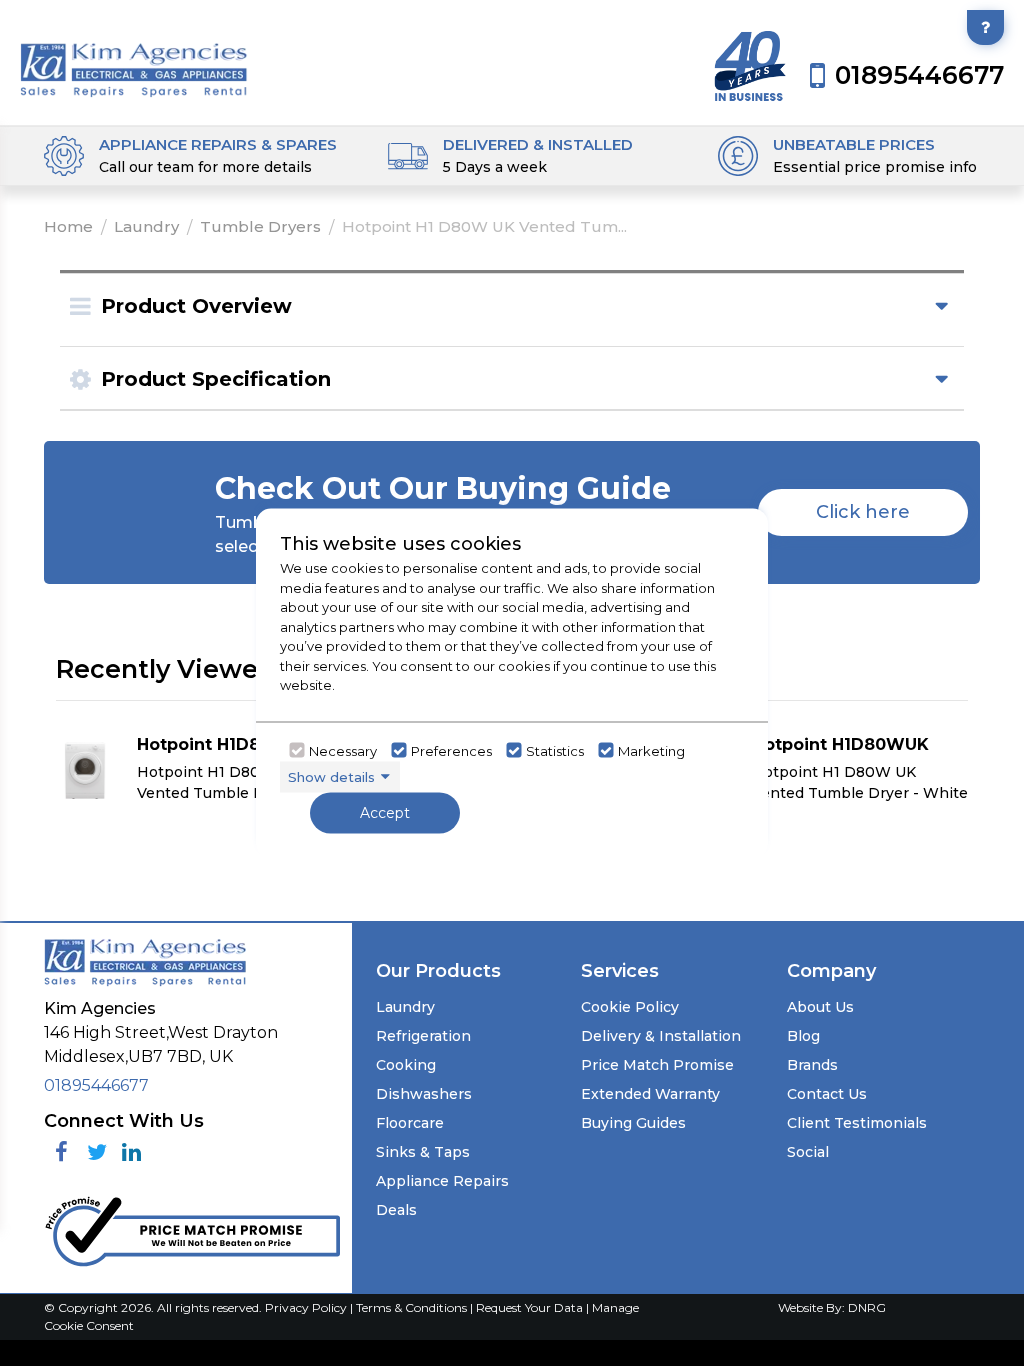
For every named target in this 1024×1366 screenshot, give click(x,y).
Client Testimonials (857, 1123)
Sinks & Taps (423, 1152)
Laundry (146, 226)
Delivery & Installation (661, 1036)
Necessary (343, 750)
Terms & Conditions (413, 1307)
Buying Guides (633, 1123)
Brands (812, 1065)
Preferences (451, 750)
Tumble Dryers (260, 226)
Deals (396, 1210)
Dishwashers (424, 1094)
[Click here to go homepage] (134, 57)
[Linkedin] (131, 1152)
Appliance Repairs (442, 1181)
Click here (863, 512)
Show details (331, 776)
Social (808, 1152)
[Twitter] (96, 1152)
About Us (820, 1007)
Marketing (651, 750)
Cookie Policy (630, 1007)
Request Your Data (529, 1307)
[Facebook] (61, 1152)
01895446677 (96, 1085)
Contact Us (827, 1094)
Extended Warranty (650, 1094)
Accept (385, 813)
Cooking (406, 1065)
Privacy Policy (307, 1307)
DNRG (867, 1307)
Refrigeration (423, 1036)
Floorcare (410, 1123)
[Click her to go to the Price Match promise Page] (192, 1227)
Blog (803, 1036)
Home (68, 226)
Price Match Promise (657, 1065)
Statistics (555, 750)
